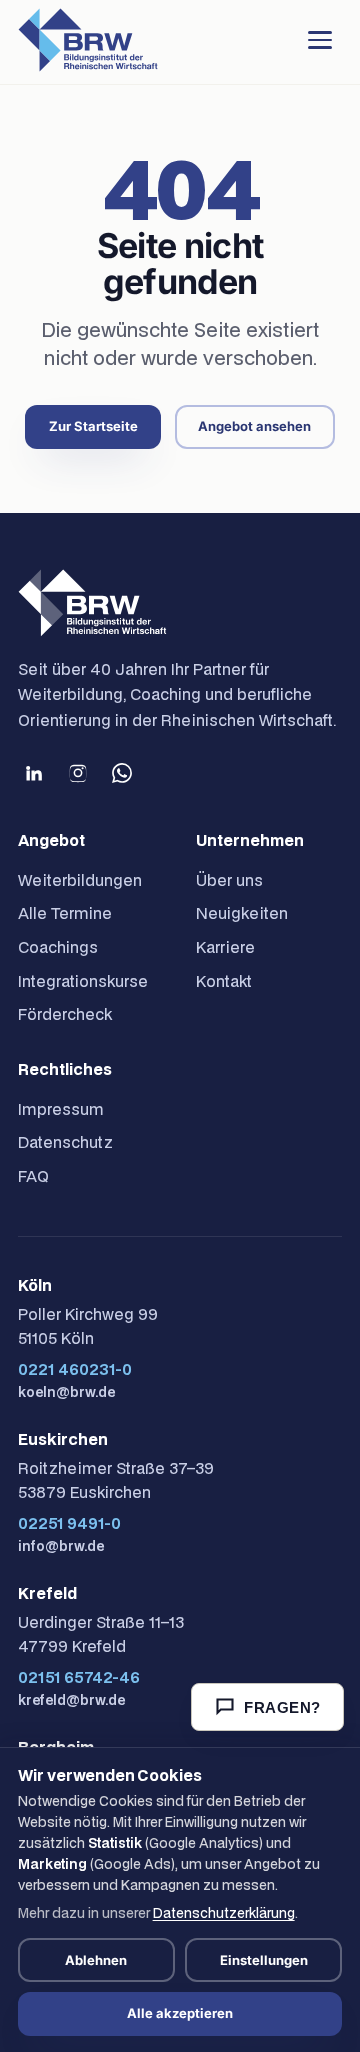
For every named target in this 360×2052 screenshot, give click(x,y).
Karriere (225, 947)
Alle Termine (65, 913)
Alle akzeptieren (180, 2013)
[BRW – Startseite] (88, 40)
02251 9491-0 (69, 1523)
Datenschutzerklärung (224, 1913)
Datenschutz (65, 1142)
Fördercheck (65, 1014)
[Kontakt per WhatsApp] (122, 773)
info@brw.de (61, 1546)
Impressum (61, 1109)
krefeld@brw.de (71, 1700)
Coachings (58, 947)
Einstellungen (264, 1960)
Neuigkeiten (242, 913)
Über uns (229, 880)
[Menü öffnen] (320, 40)
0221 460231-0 (75, 1369)
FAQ (33, 1176)
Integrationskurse (83, 981)
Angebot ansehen (254, 426)
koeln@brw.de (66, 1392)
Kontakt (224, 981)
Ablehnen (96, 1960)
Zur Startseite (93, 426)
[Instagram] (78, 773)
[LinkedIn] (34, 773)
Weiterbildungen (80, 880)
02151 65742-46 (79, 1677)
